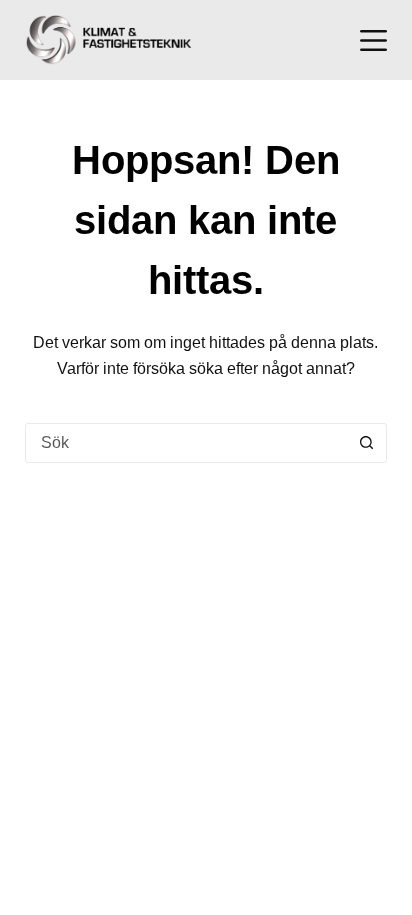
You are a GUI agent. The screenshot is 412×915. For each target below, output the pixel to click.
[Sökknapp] (366, 443)
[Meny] (373, 40)
